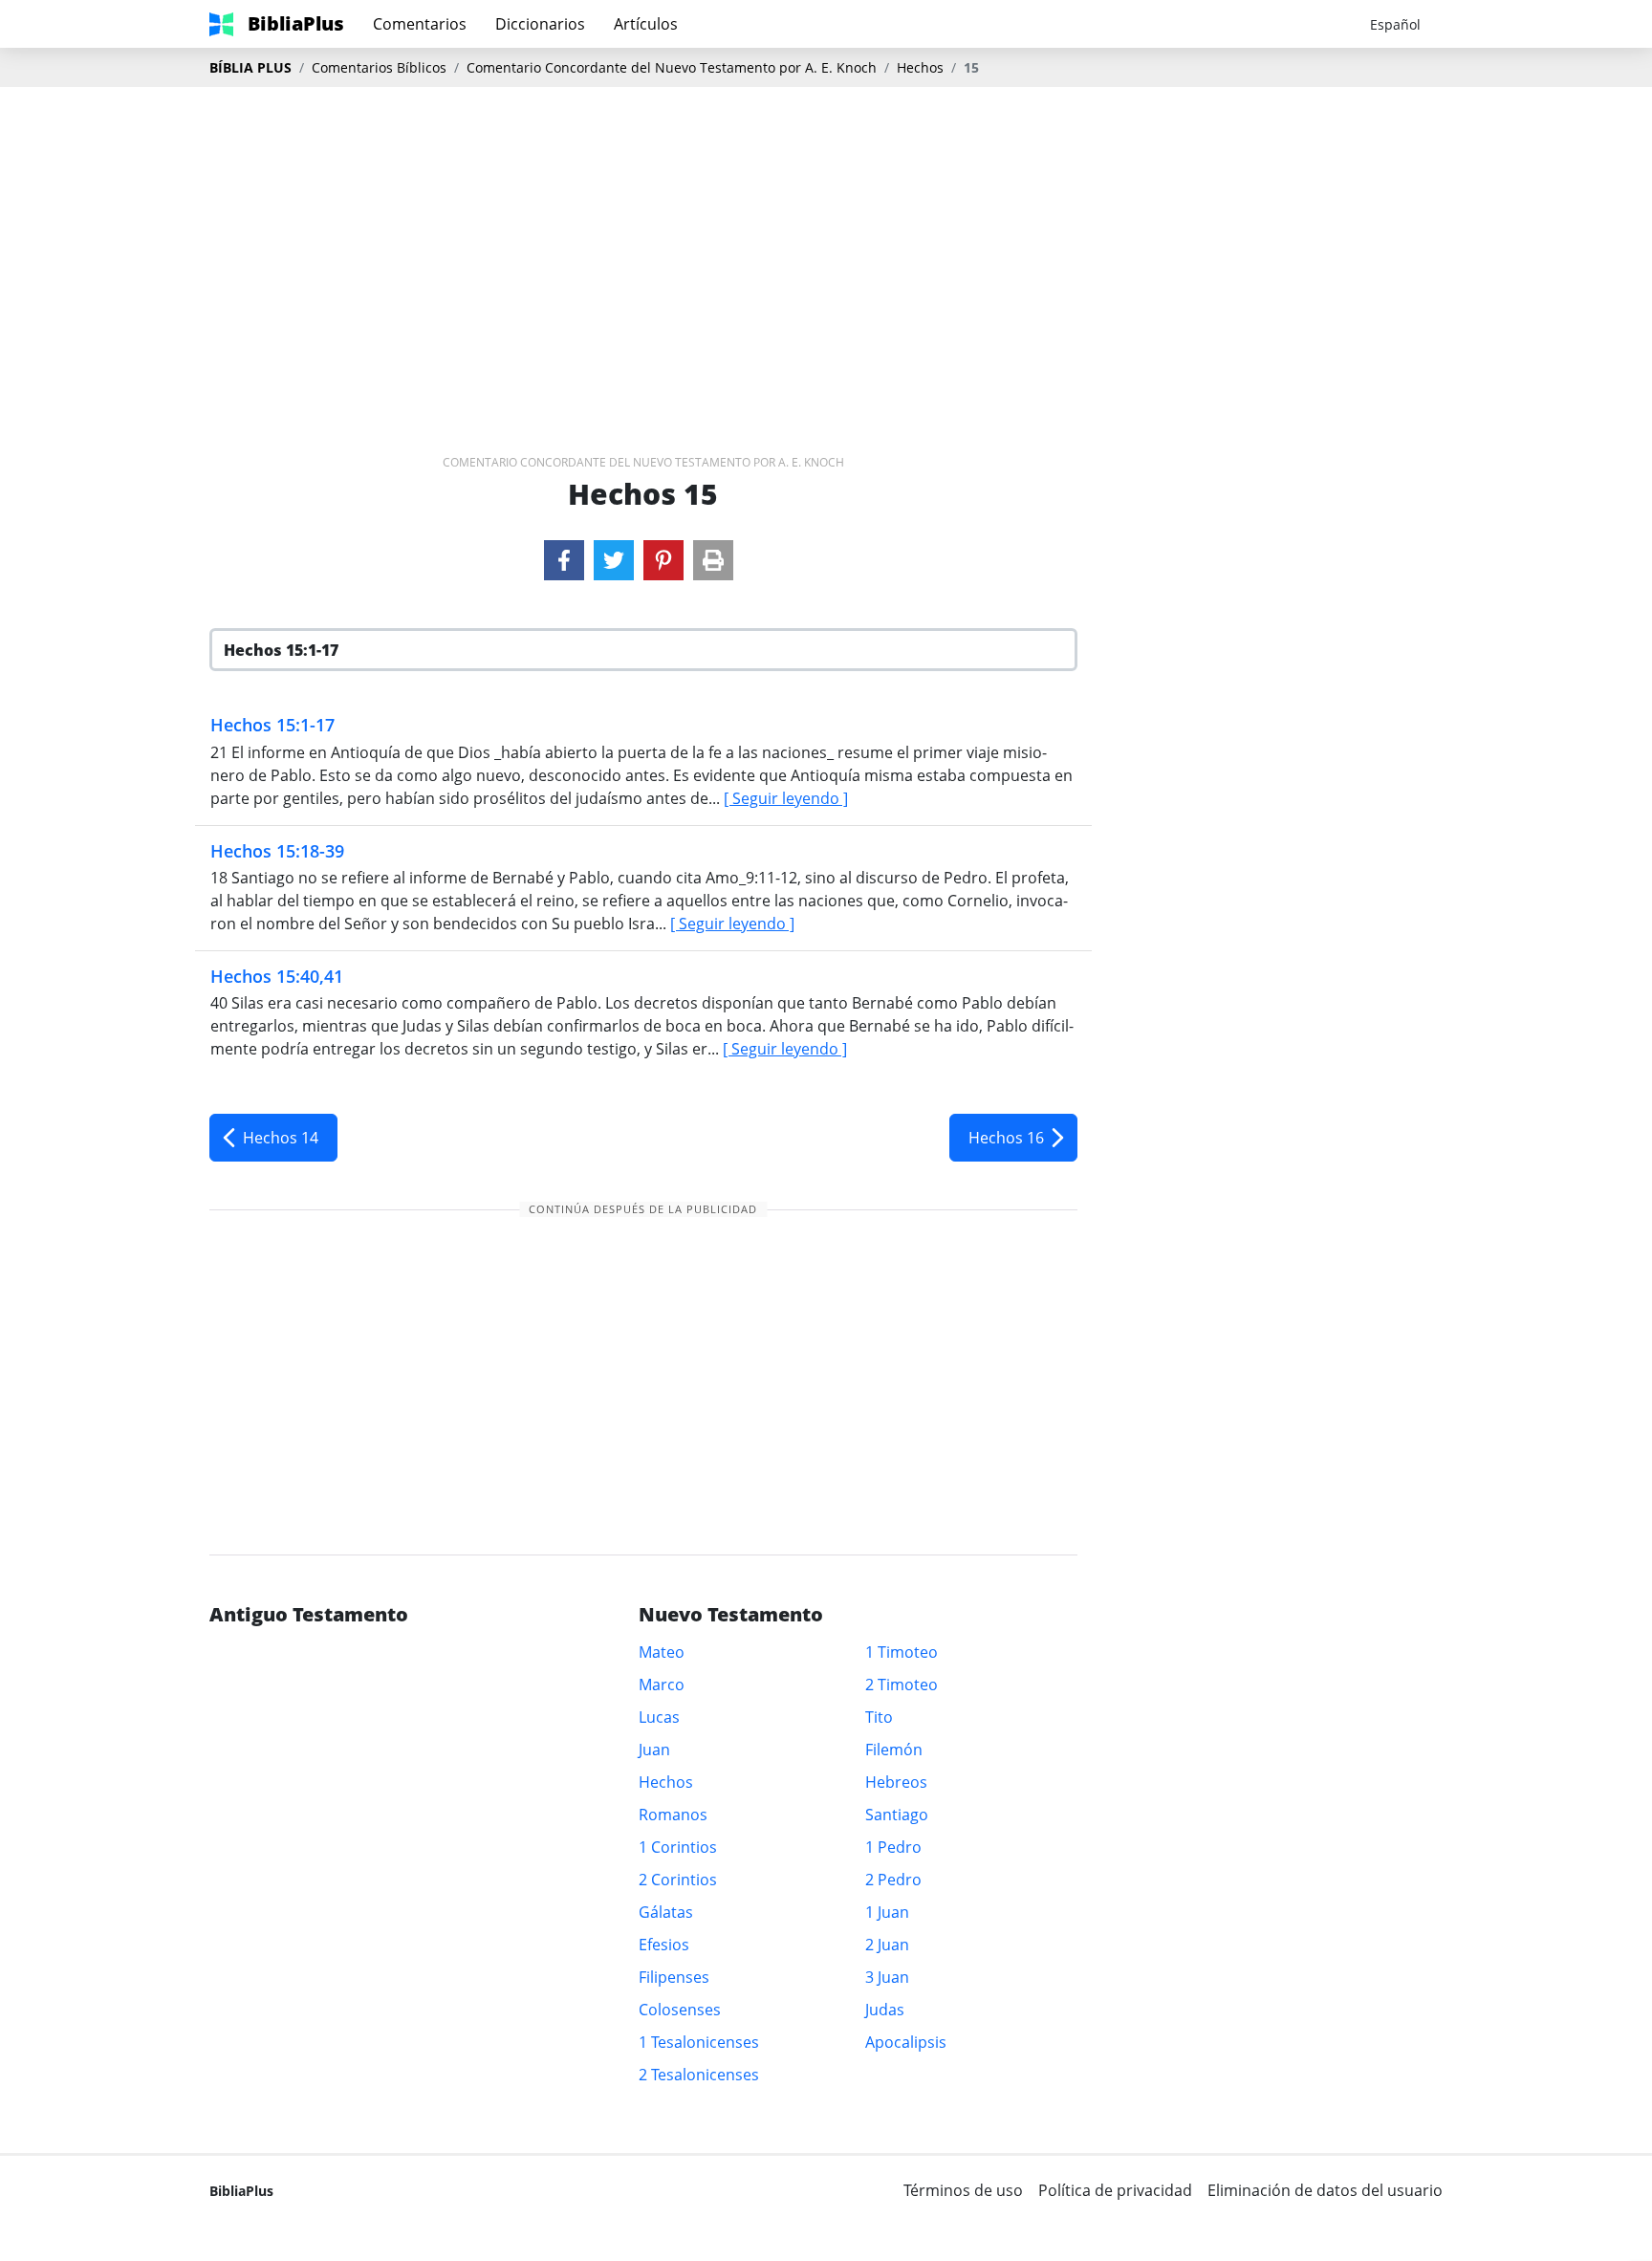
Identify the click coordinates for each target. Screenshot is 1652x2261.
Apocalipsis (906, 2042)
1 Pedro (893, 1847)
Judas (885, 2010)
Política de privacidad (1115, 2190)
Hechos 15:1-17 (272, 725)
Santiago (897, 1815)
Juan (654, 1750)
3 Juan (887, 1977)
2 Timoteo (902, 1685)
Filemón (894, 1750)
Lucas (659, 1717)
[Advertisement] (826, 240)
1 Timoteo (902, 1652)
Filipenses (674, 1977)
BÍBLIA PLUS (250, 67)
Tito (879, 1717)
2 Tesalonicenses (699, 2075)
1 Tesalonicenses (699, 2042)
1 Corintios (678, 1847)
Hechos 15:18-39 (277, 851)
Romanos (673, 1815)
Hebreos (896, 1782)
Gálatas (666, 1912)
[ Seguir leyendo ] (786, 798)
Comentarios (420, 24)
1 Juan (887, 1912)
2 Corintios (678, 1880)
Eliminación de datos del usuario (1325, 2190)
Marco (662, 1685)
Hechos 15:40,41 (277, 976)
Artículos (646, 24)
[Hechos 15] (564, 560)
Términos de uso (963, 2190)
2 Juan (887, 1945)
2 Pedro (893, 1880)
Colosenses (680, 2010)
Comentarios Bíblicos (379, 67)
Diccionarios (540, 24)
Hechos (920, 67)
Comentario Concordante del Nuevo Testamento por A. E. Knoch (672, 67)
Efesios (664, 1945)
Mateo (662, 1652)
